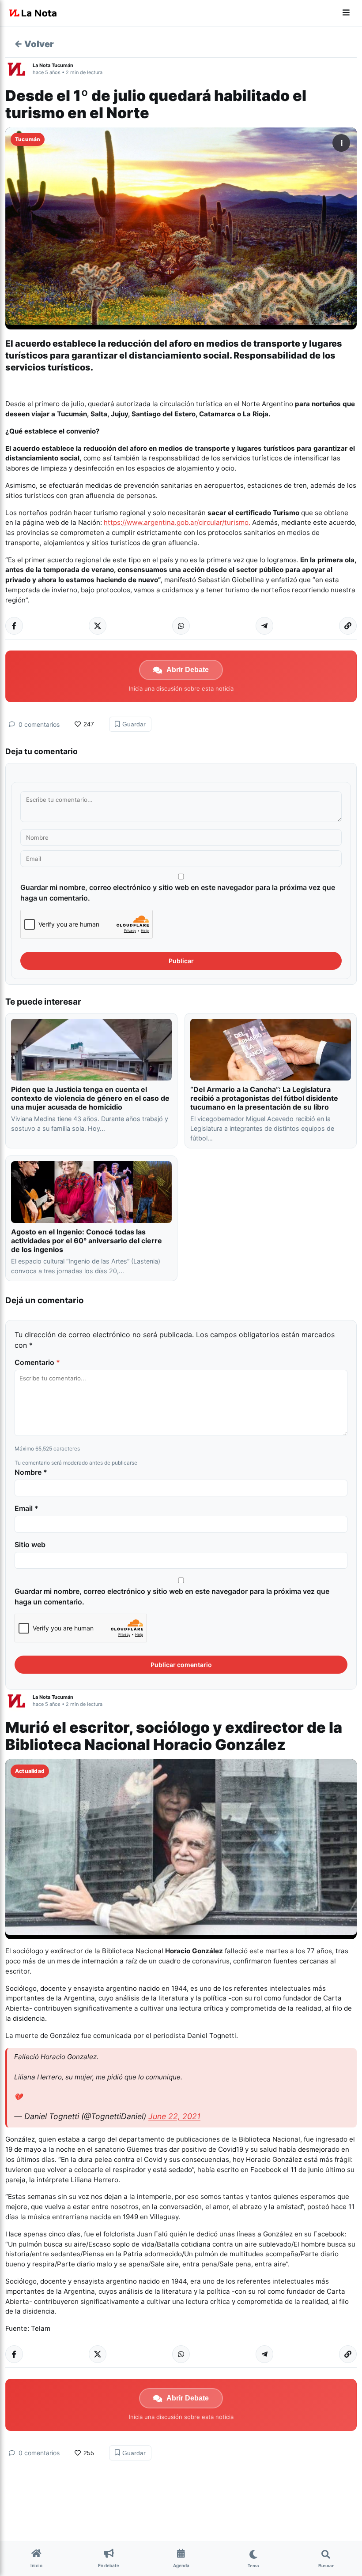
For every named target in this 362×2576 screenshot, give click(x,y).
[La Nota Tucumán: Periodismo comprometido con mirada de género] (33, 13)
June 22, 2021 (174, 2116)
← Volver (34, 44)
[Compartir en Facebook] (14, 626)
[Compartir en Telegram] (264, 626)
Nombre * (31, 1472)
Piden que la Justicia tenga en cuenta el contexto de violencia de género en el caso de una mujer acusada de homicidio (90, 1098)
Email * (26, 1508)
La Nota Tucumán (53, 65)
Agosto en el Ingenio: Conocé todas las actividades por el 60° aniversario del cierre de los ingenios (87, 1241)
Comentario (37, 1362)
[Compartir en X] (98, 626)
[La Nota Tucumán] (19, 69)
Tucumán (28, 139)
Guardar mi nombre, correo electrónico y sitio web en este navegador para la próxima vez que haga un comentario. (178, 893)
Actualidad (30, 1771)
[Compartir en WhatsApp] (181, 626)
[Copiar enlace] (348, 626)
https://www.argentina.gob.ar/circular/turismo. (177, 522)
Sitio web (30, 1544)
